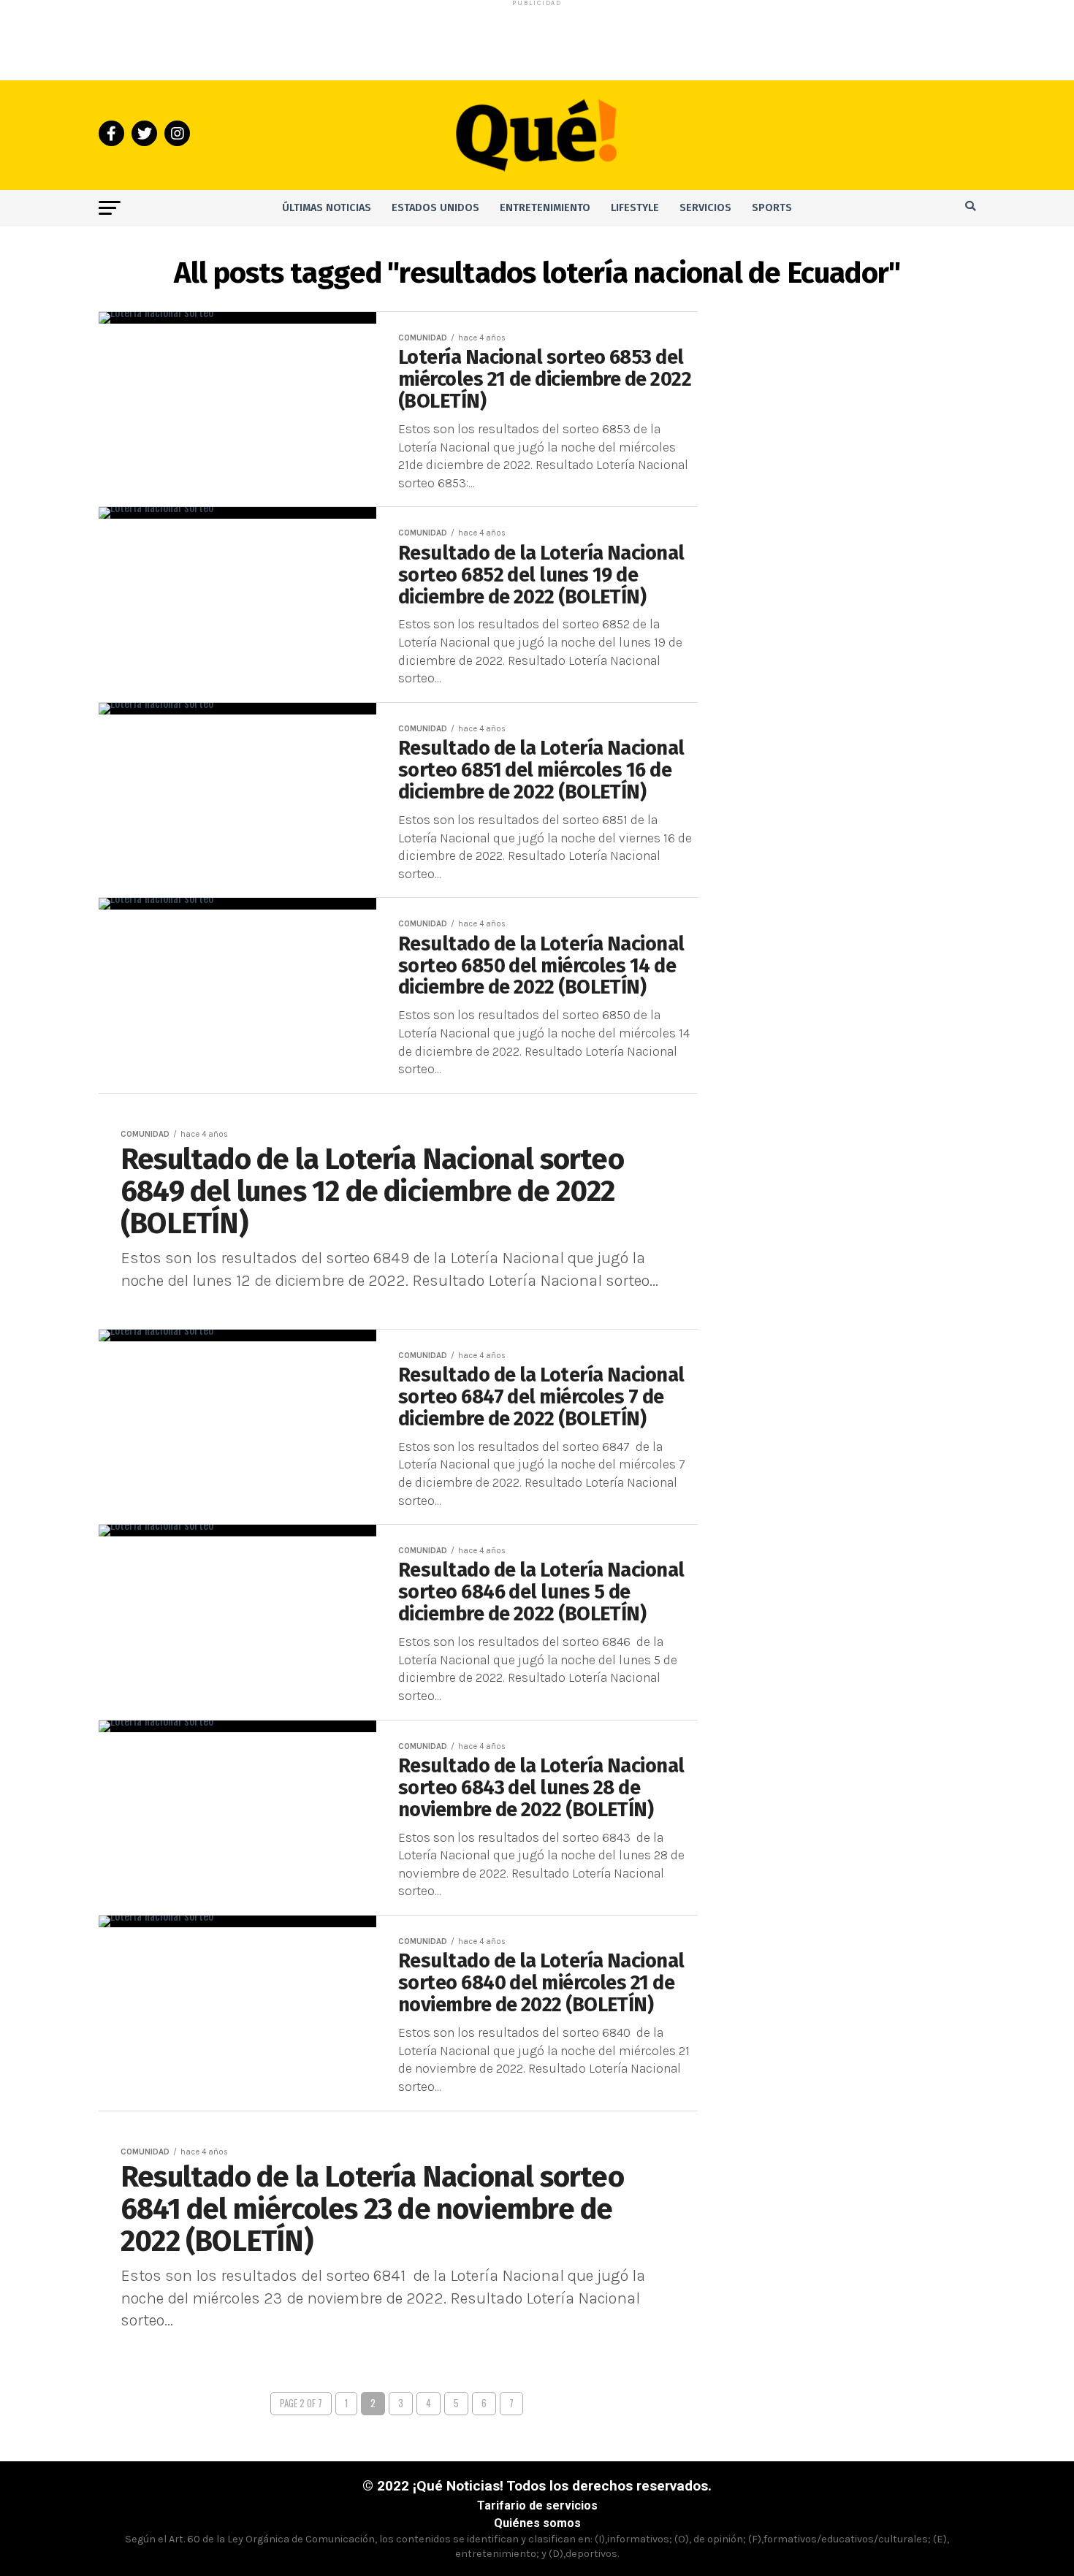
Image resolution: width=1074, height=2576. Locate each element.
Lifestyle (635, 208)
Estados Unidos (435, 208)
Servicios (705, 208)
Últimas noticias (327, 208)
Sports (772, 208)
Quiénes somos (537, 2523)
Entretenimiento (545, 208)
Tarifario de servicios (537, 2505)
